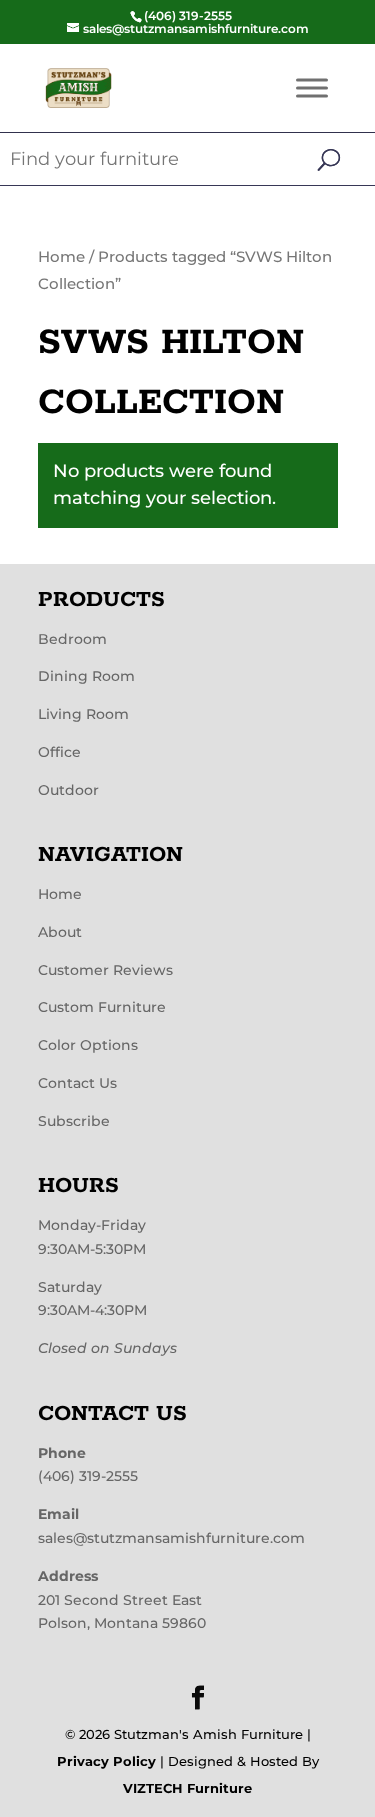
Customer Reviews (105, 970)
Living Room (83, 714)
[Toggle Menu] (312, 87)
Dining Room (86, 676)
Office (59, 752)
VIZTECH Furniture (187, 1788)
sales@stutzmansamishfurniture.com (171, 1538)
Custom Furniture (102, 1007)
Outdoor (68, 790)
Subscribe (74, 1121)
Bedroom (72, 639)
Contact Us (77, 1083)
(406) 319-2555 (88, 1476)
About (60, 932)
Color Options (88, 1045)
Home (61, 257)
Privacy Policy (106, 1761)
